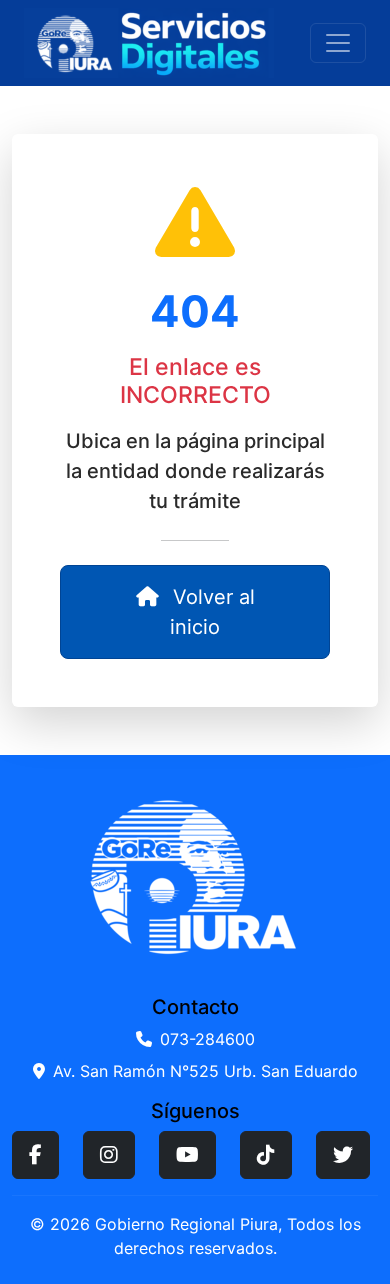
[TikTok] (266, 1155)
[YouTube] (187, 1155)
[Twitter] (343, 1155)
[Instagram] (109, 1155)
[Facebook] (35, 1155)
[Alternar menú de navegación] (338, 43)
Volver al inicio (211, 612)
